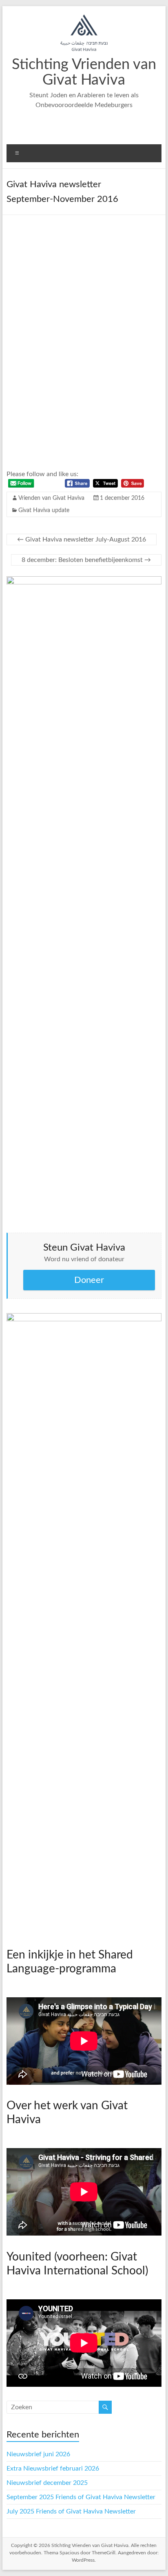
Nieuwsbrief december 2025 (47, 2483)
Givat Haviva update (44, 510)
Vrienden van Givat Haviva (51, 498)
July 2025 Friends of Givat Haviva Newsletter (71, 2511)
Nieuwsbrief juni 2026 (38, 2454)
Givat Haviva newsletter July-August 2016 (82, 539)
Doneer (89, 1280)
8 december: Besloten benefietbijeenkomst (86, 560)
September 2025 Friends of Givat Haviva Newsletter (81, 2497)
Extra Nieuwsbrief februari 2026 (53, 2469)
